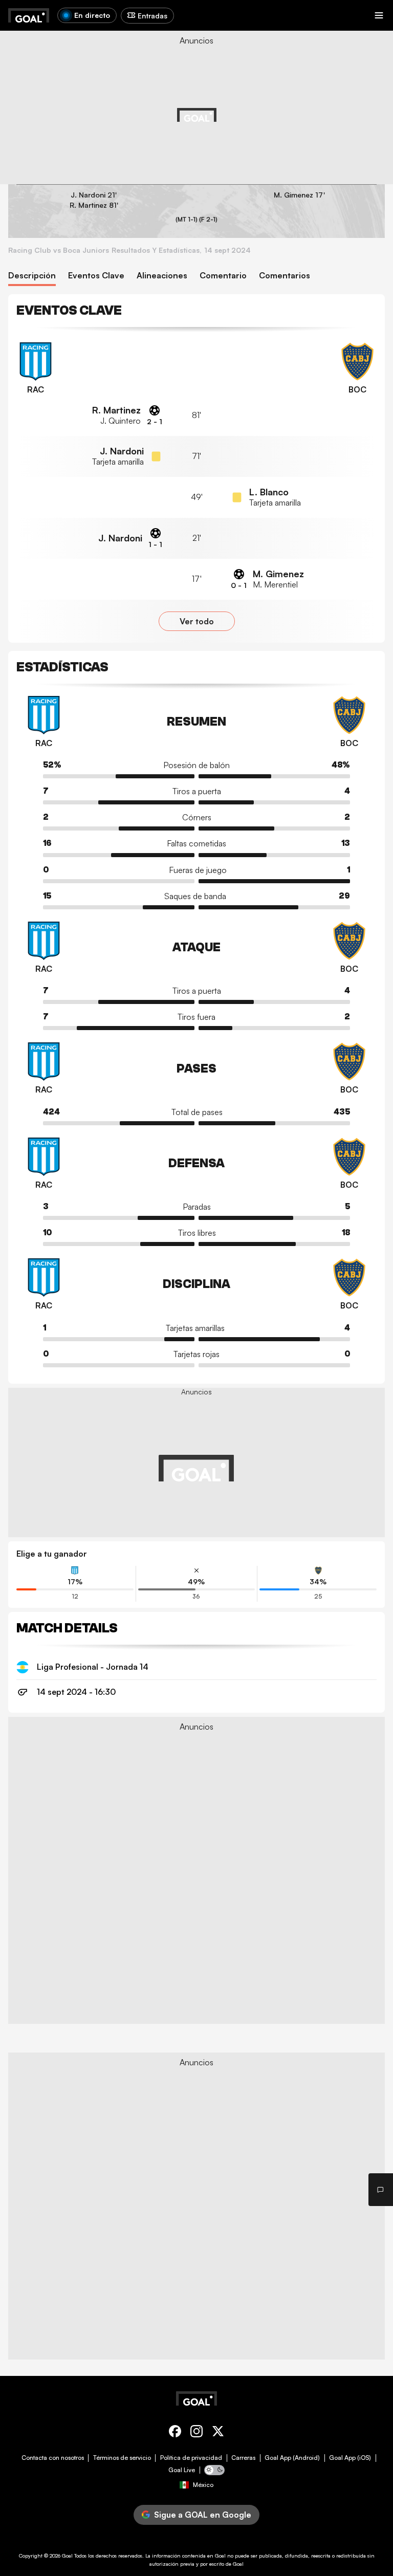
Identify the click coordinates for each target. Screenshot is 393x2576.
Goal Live (182, 2470)
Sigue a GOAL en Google (203, 2515)
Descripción (32, 276)
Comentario (223, 276)
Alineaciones (162, 276)
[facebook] (175, 2433)
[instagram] (196, 2433)
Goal (67, 2556)
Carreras (243, 2458)
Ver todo (197, 621)
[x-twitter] (218, 2433)
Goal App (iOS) (350, 2458)
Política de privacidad (191, 2458)
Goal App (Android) (292, 2458)
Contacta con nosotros (53, 2458)
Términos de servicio (122, 2458)
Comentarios (285, 276)
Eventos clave (96, 276)
